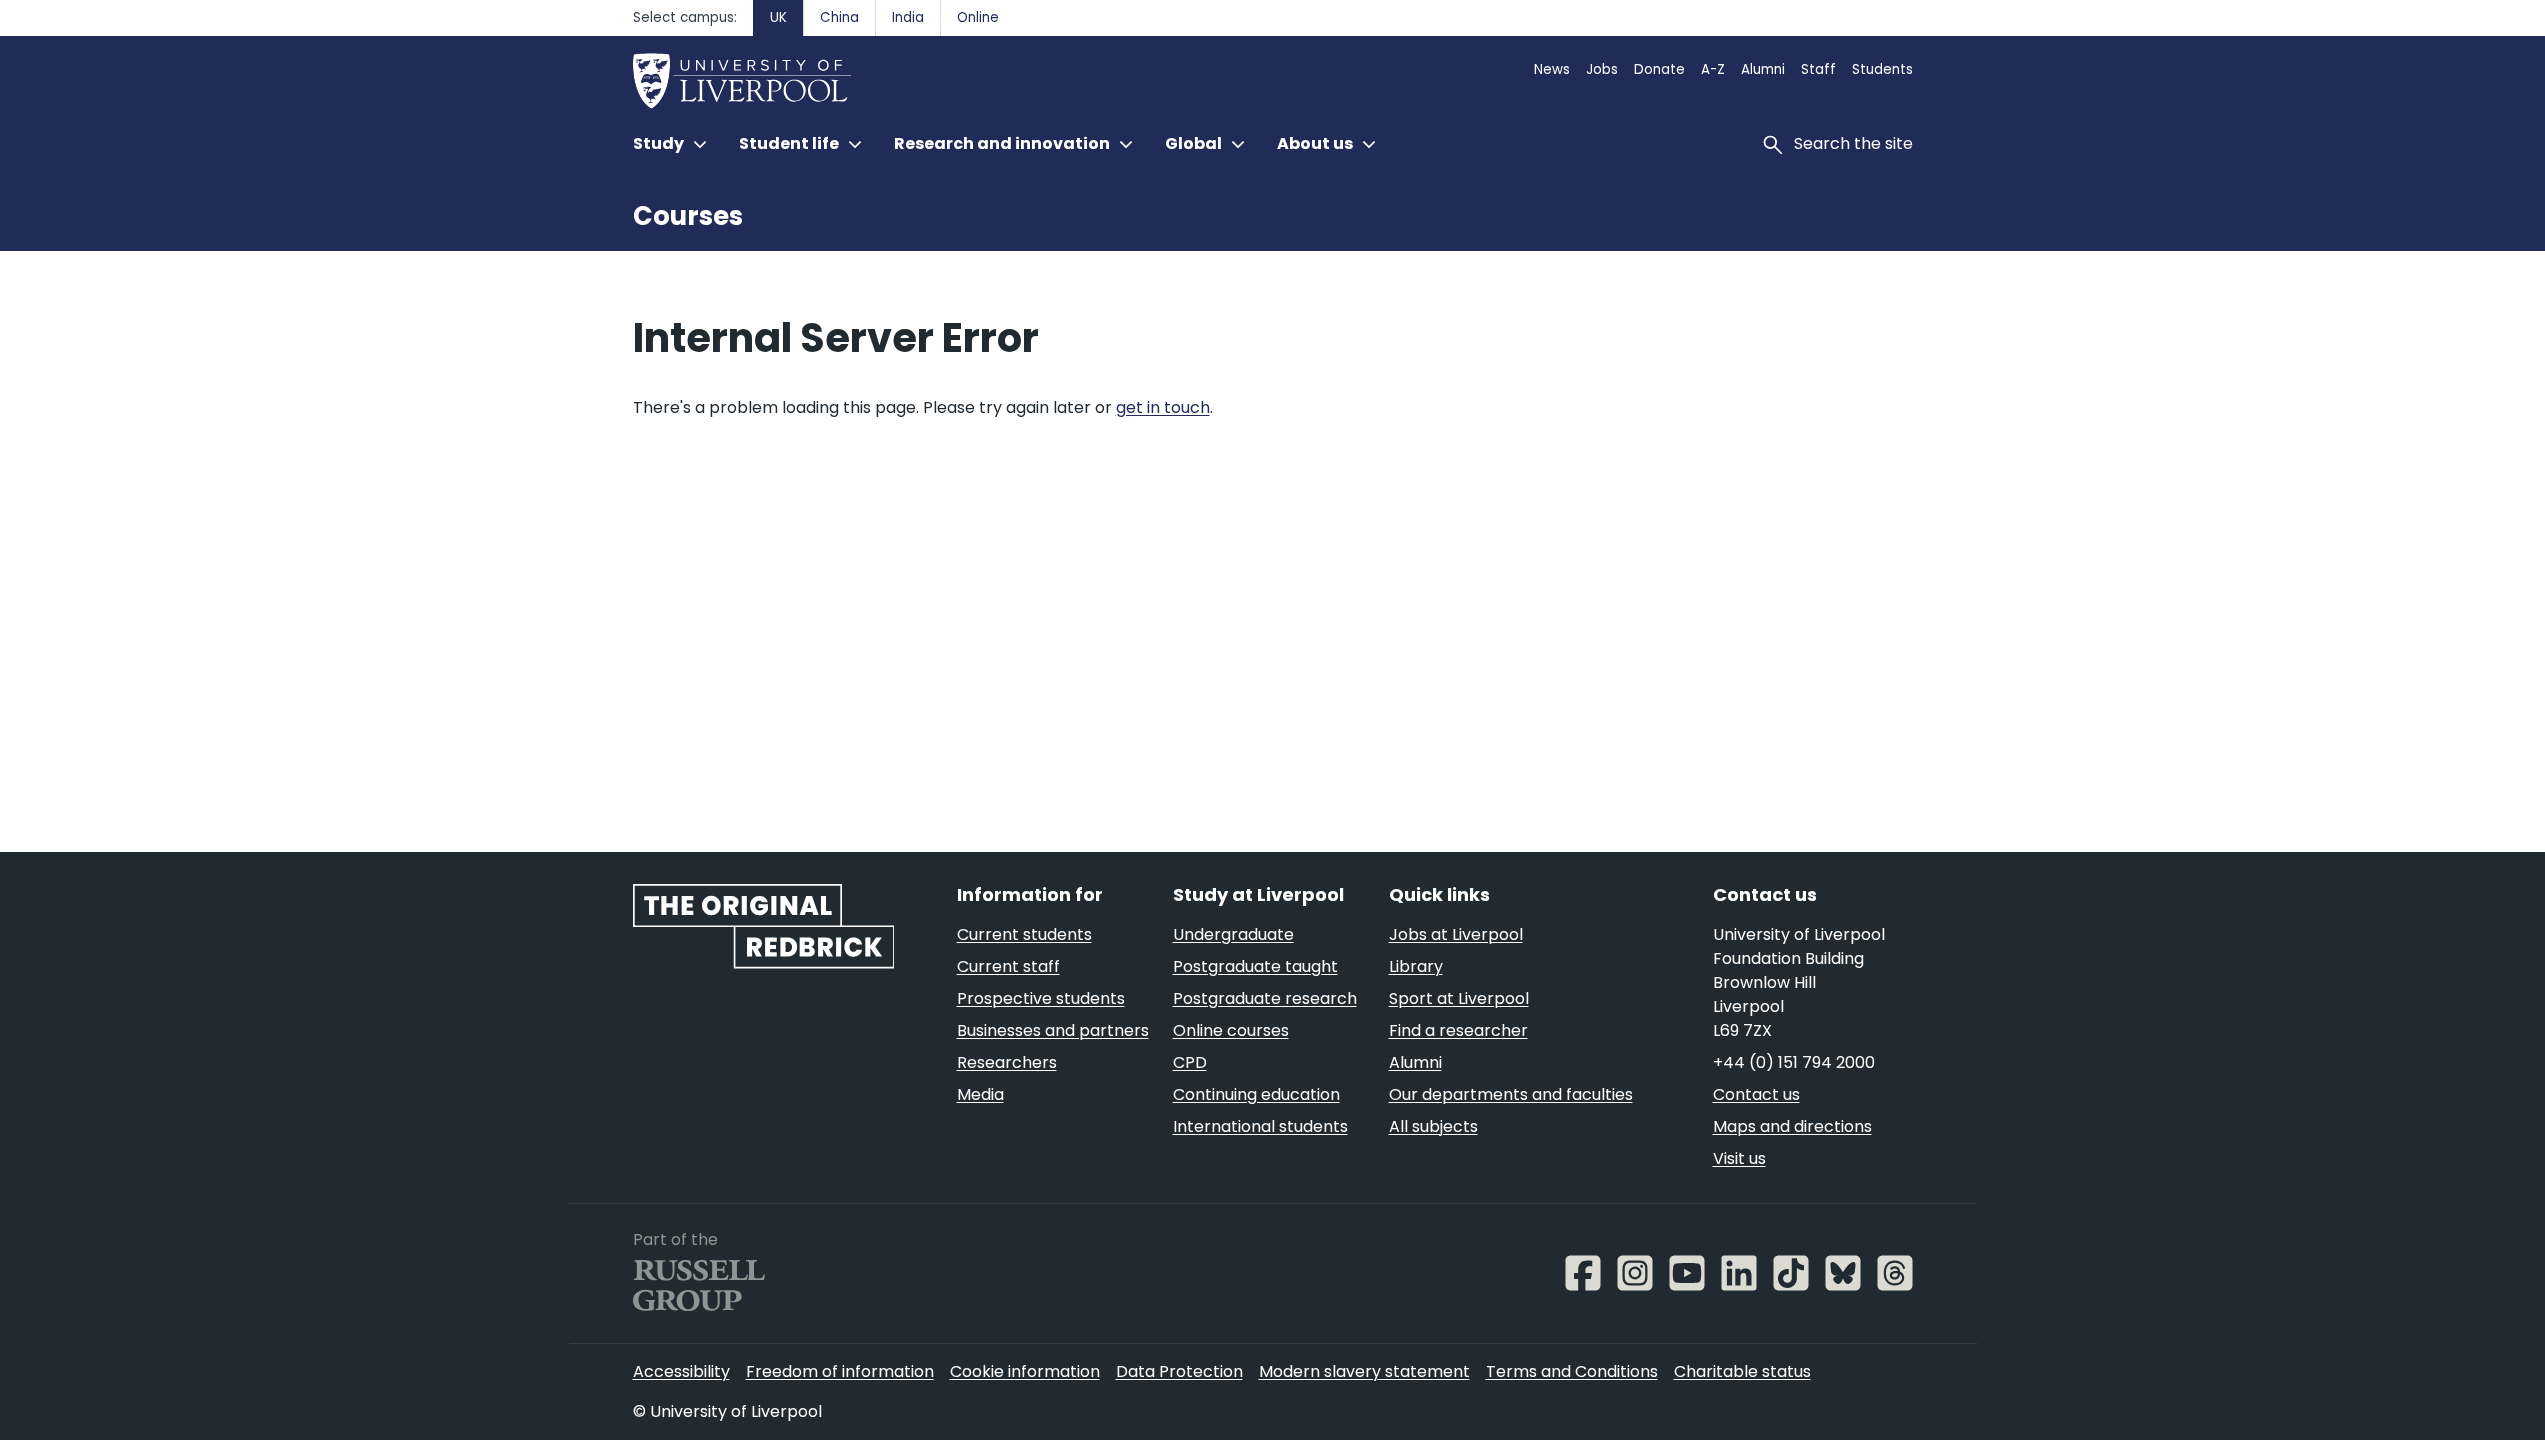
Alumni (1763, 69)
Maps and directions (1792, 1126)
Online (978, 17)
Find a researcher (1458, 1030)
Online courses (1231, 1030)
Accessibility (681, 1371)
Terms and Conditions (1572, 1371)
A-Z (1713, 69)
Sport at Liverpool (1459, 998)
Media (980, 1094)
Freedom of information (840, 1371)
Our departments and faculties (1511, 1094)
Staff (1818, 69)
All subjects (1433, 1126)
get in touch (1163, 407)
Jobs (1602, 69)
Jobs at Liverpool (1456, 934)
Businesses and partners (1053, 1030)
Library (1416, 966)
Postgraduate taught (1255, 966)
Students (1882, 69)
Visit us (1739, 1158)
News (1552, 69)
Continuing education (1256, 1094)
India (908, 17)
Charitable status (1742, 1371)
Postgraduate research (1265, 998)
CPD (1190, 1062)
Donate (1659, 69)
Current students (1024, 934)
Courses (688, 216)
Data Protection (1179, 1371)
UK (778, 17)
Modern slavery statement (1364, 1371)
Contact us (1756, 1094)
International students (1260, 1126)
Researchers (1007, 1062)
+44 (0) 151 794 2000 (1794, 1062)
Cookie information (1025, 1371)
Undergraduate (1233, 934)
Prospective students (1041, 998)
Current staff (1008, 966)
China (839, 17)
